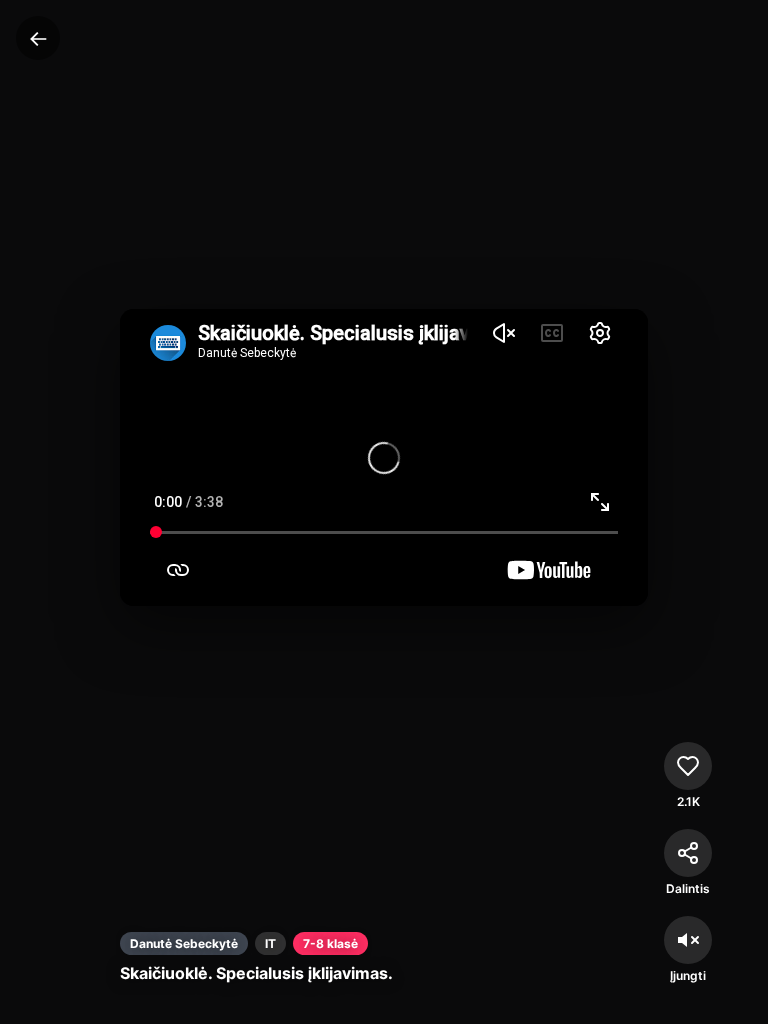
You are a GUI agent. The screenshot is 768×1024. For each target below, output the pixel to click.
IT (270, 943)
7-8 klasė (330, 943)
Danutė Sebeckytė (184, 943)
